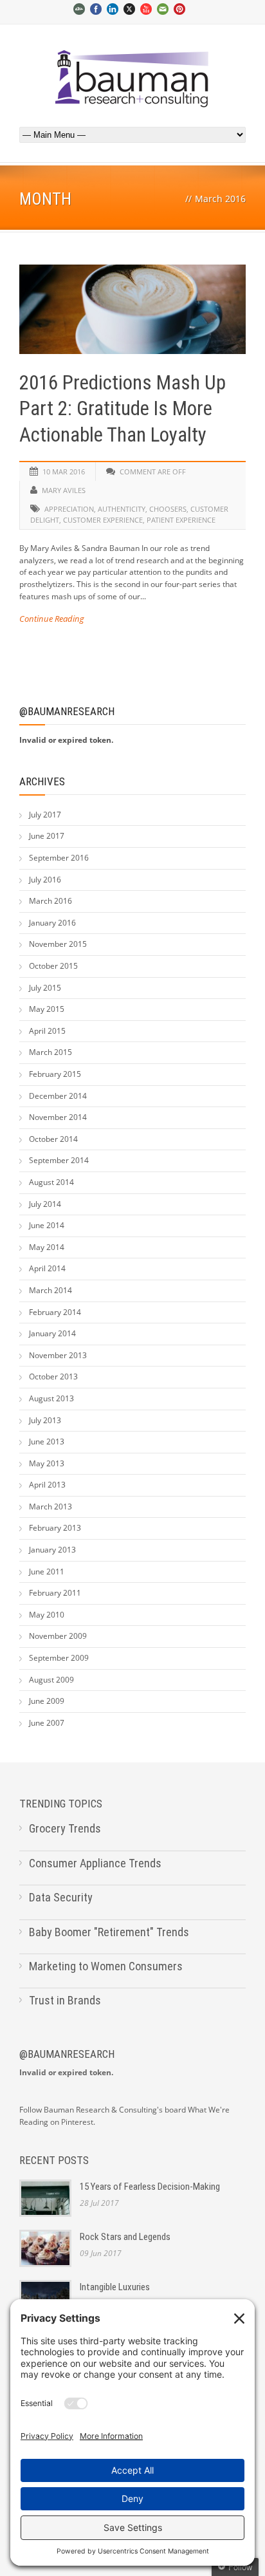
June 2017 (47, 836)
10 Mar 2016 (64, 471)
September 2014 (59, 1160)
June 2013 (47, 1442)
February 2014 (55, 1312)
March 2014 (50, 1290)
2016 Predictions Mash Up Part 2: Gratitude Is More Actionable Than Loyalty (123, 409)
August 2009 (51, 1680)
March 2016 (50, 901)
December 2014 (58, 1096)
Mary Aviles (64, 490)
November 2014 (58, 1117)
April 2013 (47, 1485)
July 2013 (45, 1420)
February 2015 (55, 1074)
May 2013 (47, 1463)
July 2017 (45, 815)
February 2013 (55, 1528)
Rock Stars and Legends (125, 2237)
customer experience (103, 520)
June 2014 (47, 1225)
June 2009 (47, 1701)
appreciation (69, 509)
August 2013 (51, 1398)
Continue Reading (52, 619)
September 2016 (59, 858)
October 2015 (53, 966)
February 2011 (55, 1593)
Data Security (61, 1897)
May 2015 (47, 1009)
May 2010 (47, 1615)
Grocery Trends (65, 1828)
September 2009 (59, 1658)
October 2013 (53, 1377)
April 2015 (47, 1031)
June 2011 (47, 1572)
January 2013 (52, 1550)
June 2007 (47, 1723)
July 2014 (45, 1204)
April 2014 (47, 1268)
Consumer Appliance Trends (95, 1863)
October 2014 (53, 1139)
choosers (168, 509)
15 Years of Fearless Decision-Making (150, 2187)
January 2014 (52, 1333)
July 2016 (45, 880)
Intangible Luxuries (115, 2287)
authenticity (122, 509)
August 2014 (51, 1182)
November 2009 (58, 1636)
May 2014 (47, 1247)
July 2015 (45, 988)
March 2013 (50, 1507)
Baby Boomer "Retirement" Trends (109, 1932)
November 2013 (58, 1355)
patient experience (181, 520)
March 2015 (50, 1052)
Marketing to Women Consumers (106, 1966)
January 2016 (52, 923)
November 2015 (58, 944)
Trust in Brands (65, 2000)
